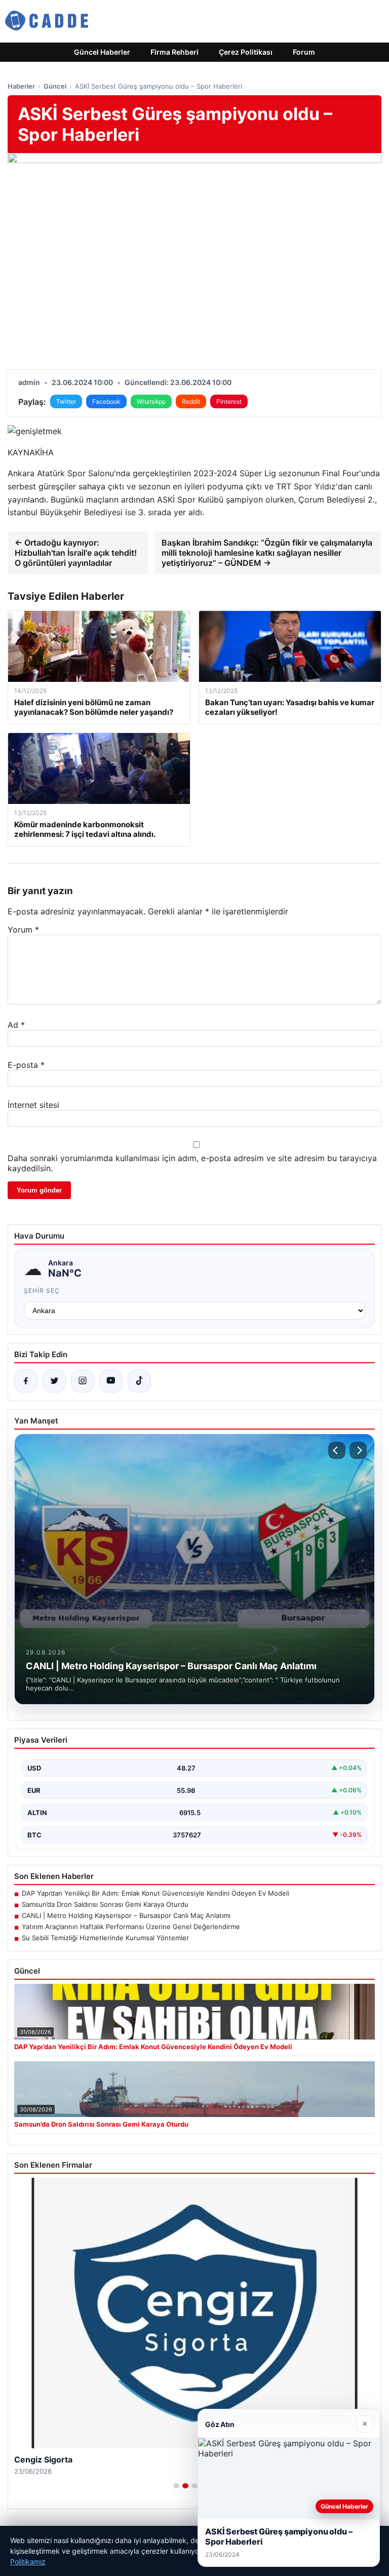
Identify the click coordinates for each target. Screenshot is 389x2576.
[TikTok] (139, 1381)
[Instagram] (83, 1381)
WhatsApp (151, 401)
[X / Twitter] (54, 1381)
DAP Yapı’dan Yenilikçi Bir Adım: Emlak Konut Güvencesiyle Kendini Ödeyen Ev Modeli (155, 1893)
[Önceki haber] (337, 1450)
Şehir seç (42, 1291)
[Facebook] (26, 1381)
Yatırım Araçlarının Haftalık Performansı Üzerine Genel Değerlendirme (131, 1927)
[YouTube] (111, 1381)
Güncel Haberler (102, 52)
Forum (304, 52)
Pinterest (229, 401)
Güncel (55, 86)
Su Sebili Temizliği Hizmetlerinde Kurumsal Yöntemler (105, 1938)
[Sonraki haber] (358, 1450)
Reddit (191, 401)
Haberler (21, 86)
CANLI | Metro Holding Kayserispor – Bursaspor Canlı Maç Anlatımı (126, 1915)
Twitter (66, 401)
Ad (16, 1025)
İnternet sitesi (33, 1105)
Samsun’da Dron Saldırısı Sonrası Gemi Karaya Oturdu (105, 1904)
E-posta (26, 1065)
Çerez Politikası (246, 52)
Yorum (23, 930)
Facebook (106, 401)
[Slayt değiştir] (176, 2486)
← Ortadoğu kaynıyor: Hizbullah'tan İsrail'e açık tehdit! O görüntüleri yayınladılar (76, 553)
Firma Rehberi (174, 52)
